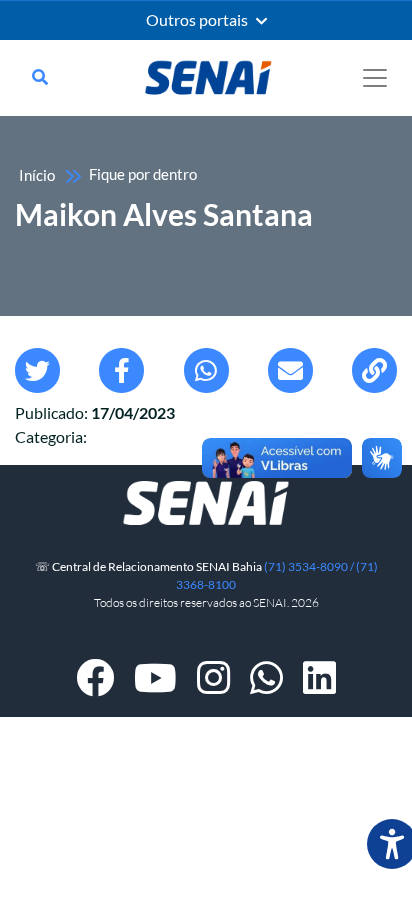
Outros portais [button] (198, 20)
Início (37, 175)
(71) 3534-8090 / (310, 566)
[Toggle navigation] (375, 78)
